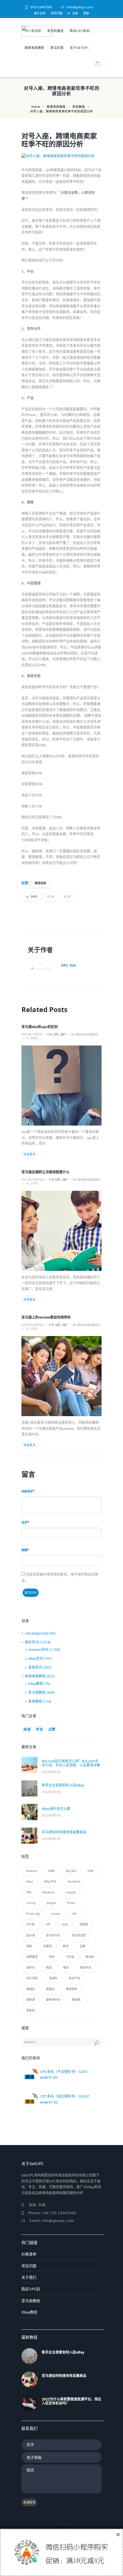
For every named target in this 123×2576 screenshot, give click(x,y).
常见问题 (57, 13)
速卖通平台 (53, 1999)
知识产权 (74, 1978)
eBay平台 (50, 1881)
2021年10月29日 (33, 1180)
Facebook (74, 1881)
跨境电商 (40, 883)
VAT (48, 1924)
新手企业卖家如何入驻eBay (63, 1785)
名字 (24, 1522)
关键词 (47, 1946)
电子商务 (32, 1978)
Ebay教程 (36, 1684)
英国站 (50, 1989)
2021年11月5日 (32, 1034)
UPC (74, 1914)
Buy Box (71, 1871)
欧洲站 (90, 1957)
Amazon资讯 (38, 1650)
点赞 (52, 1729)
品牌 (83, 1946)
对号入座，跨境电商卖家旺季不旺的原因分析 (59, 140)
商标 (52, 1957)
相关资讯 (32, 1642)
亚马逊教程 (37, 1693)
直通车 (53, 1978)
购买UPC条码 (80, 31)
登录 (86, 13)
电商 (66, 1967)
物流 (49, 1967)
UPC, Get (68, 965)
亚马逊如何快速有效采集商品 (64, 1832)
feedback (48, 1892)
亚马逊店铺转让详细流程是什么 (45, 1172)
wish (65, 1924)
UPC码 (30, 1924)
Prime (71, 1903)
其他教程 (79, 107)
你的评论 (27, 1491)
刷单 (66, 1946)
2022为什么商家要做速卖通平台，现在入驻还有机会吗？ (72, 2401)
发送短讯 (29, 2502)
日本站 (70, 1957)
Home (36, 107)
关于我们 (29, 2277)
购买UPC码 (31, 2289)
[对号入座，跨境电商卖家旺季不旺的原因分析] (61, 156)
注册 (75, 13)
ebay (30, 1881)
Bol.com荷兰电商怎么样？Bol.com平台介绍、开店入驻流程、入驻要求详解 (71, 1763)
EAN (90, 1871)
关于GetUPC (79, 48)
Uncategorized (87, 1034)
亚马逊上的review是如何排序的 (46, 1317)
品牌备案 (32, 1957)
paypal (51, 1903)
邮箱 (24, 1550)
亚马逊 (31, 1935)
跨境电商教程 (34, 48)
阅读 (27, 1729)
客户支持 (40, 13)
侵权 (29, 1946)
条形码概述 (55, 31)
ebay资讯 (36, 1658)
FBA (29, 1892)
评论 (39, 1729)
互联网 (84, 1924)
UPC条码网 (33, 31)
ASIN (51, 1871)
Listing (31, 1903)
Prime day (33, 1914)
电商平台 (86, 1967)
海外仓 (31, 1967)
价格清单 (29, 2254)
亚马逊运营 (79, 1935)
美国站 (31, 1989)
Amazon (32, 1871)
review (56, 1914)
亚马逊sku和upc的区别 (40, 1027)
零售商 (31, 2010)
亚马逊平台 (53, 1935)
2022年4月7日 (51, 1772)
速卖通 (31, 1999)
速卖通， (77, 1999)
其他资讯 (35, 1667)
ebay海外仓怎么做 (56, 1809)
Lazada (71, 1892)
